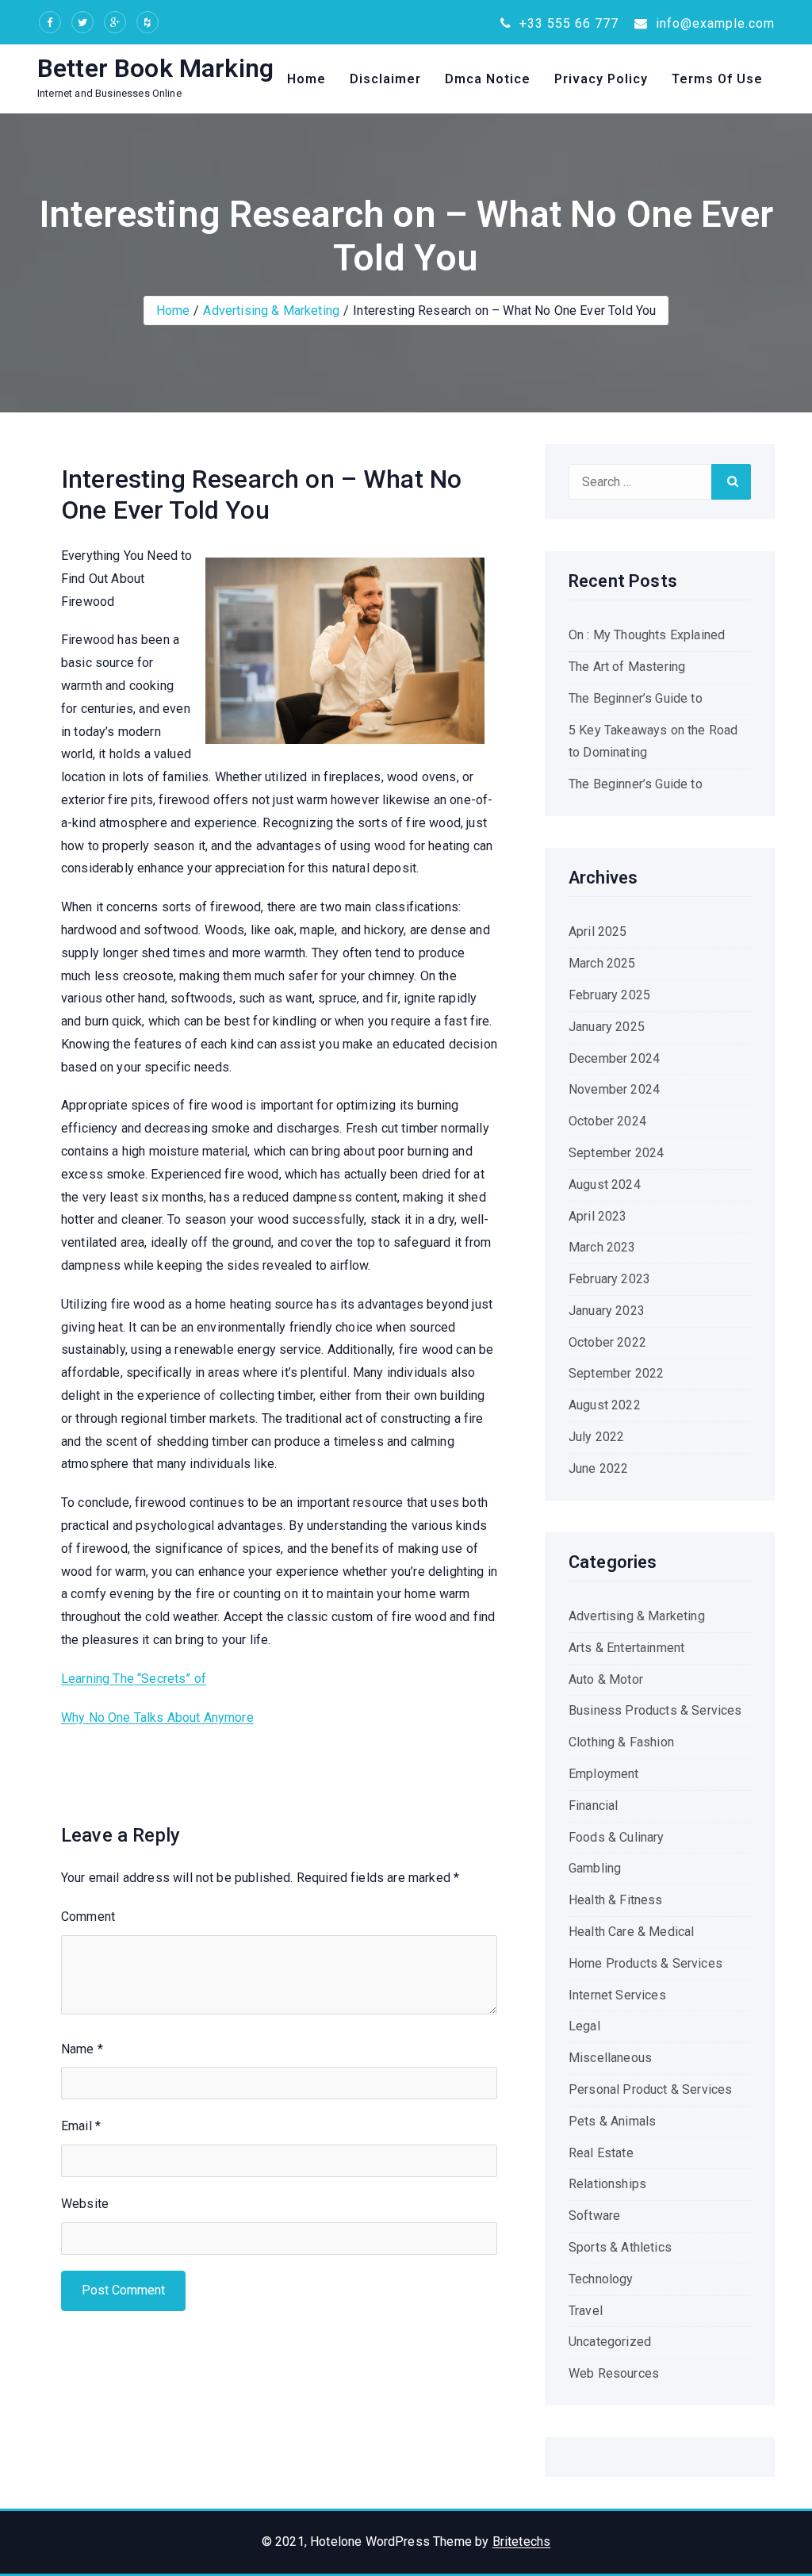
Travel (586, 2311)
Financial (593, 1805)
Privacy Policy (601, 79)
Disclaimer (385, 79)
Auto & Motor (606, 1679)
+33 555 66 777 (567, 23)
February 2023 (609, 1279)
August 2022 (605, 1405)
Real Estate (601, 2153)
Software (594, 2216)
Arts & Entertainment (626, 1648)
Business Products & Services (655, 1710)
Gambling (595, 1868)
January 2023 (607, 1311)
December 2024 (614, 1058)
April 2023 (598, 1216)
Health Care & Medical (631, 1932)
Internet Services (617, 1995)
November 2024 (614, 1089)
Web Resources (614, 2373)
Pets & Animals (612, 2121)
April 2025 (598, 931)
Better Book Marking (155, 68)
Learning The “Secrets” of (134, 1679)
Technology (601, 2279)
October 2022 (607, 1342)
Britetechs (522, 2541)
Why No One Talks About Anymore (157, 1717)
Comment (88, 1917)
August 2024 (605, 1184)
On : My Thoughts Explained (647, 635)
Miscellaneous (610, 2058)
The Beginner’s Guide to (636, 698)
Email (81, 2126)
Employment (604, 1774)
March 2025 (602, 963)
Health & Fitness (616, 1900)
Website (85, 2204)
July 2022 (596, 1437)
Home (306, 79)
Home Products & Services (645, 1963)
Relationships (607, 2184)
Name (82, 2049)
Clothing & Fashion (621, 1742)
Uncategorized (610, 2342)
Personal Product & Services (650, 2089)
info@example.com (713, 23)
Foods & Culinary (617, 1837)
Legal (584, 2026)
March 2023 (602, 1247)
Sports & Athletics (620, 2247)
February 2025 (609, 995)
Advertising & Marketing (271, 310)
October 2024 (607, 1121)
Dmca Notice (488, 79)
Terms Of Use (717, 79)
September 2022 (616, 1373)
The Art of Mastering (627, 667)
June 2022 (598, 1468)
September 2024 (616, 1153)
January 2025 (607, 1027)
